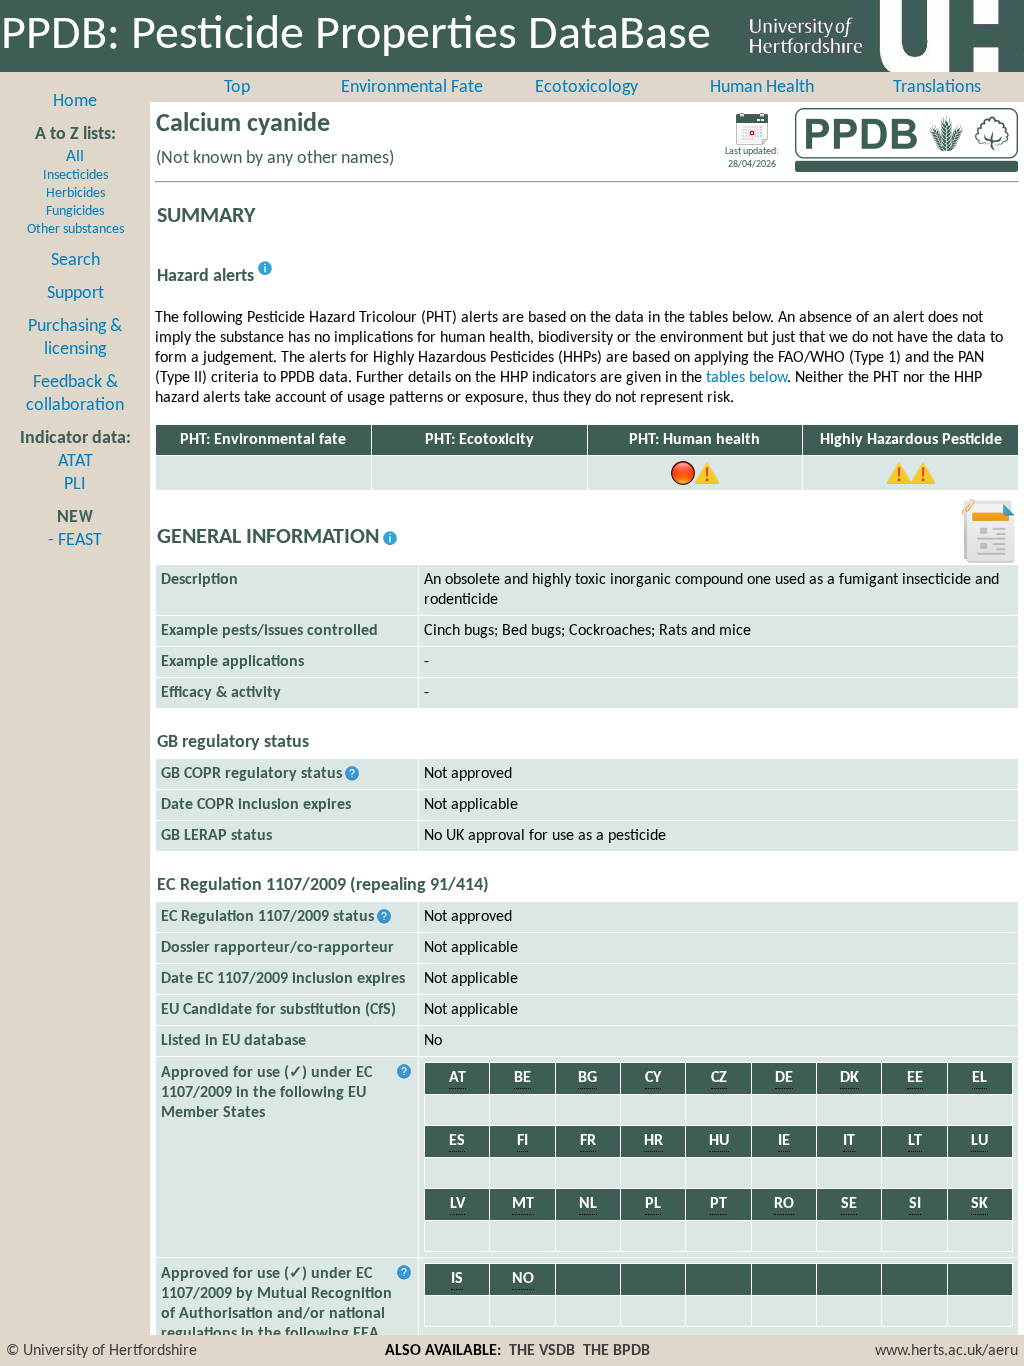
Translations (937, 87)
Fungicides (75, 211)
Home (75, 101)
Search (75, 260)
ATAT (75, 461)
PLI (75, 484)
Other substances (75, 229)
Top (237, 87)
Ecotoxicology (586, 87)
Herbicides (75, 193)
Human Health (762, 87)
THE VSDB (542, 1351)
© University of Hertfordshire (101, 1351)
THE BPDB (616, 1351)
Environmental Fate (412, 87)
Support (75, 293)
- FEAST (75, 540)
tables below (746, 378)
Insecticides (75, 175)
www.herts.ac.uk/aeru (946, 1351)
